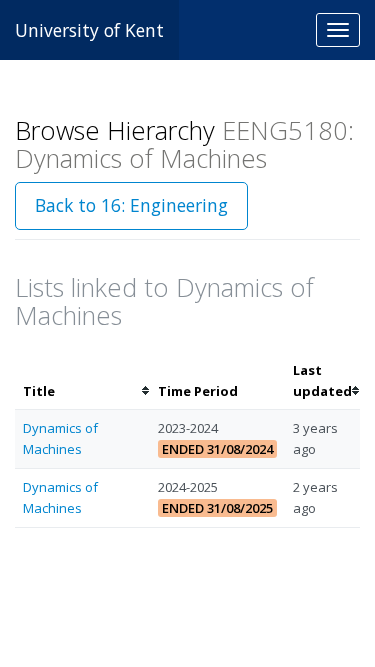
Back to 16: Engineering (131, 205)
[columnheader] (82, 381)
